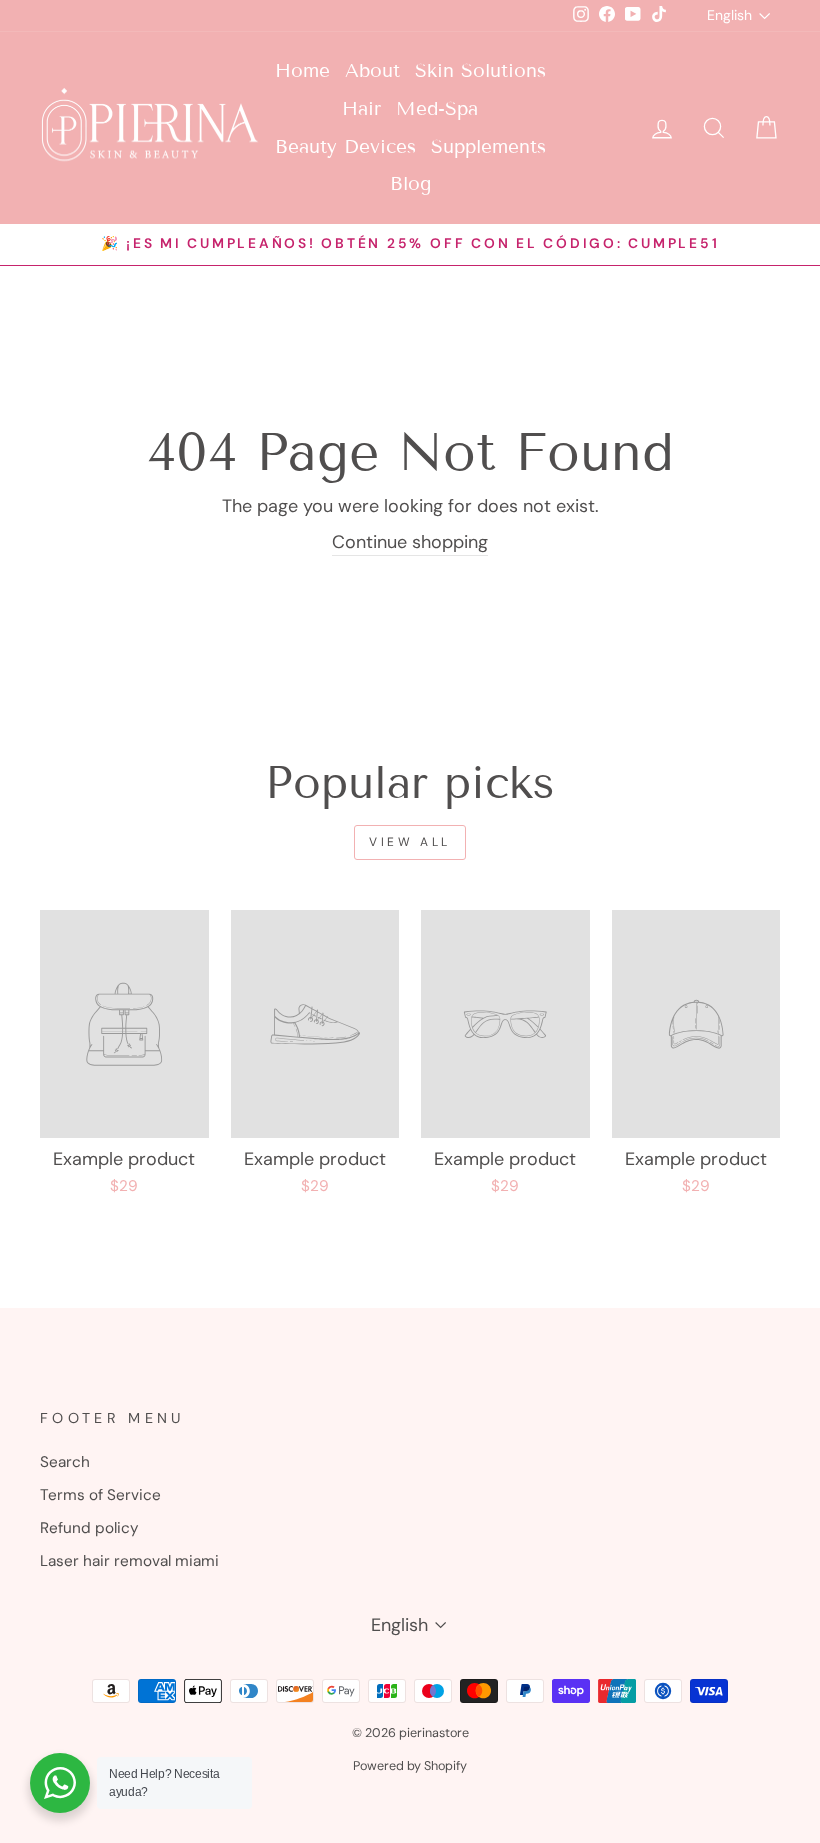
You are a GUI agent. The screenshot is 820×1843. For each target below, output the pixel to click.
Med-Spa (437, 108)
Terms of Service (100, 1495)
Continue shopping (410, 542)
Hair (361, 108)
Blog (410, 183)
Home (302, 70)
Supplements (488, 146)
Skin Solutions (480, 70)
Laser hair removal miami (129, 1561)
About (372, 70)
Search (65, 1462)
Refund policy (89, 1528)
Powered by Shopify (410, 1766)
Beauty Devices (345, 146)
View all (410, 842)
